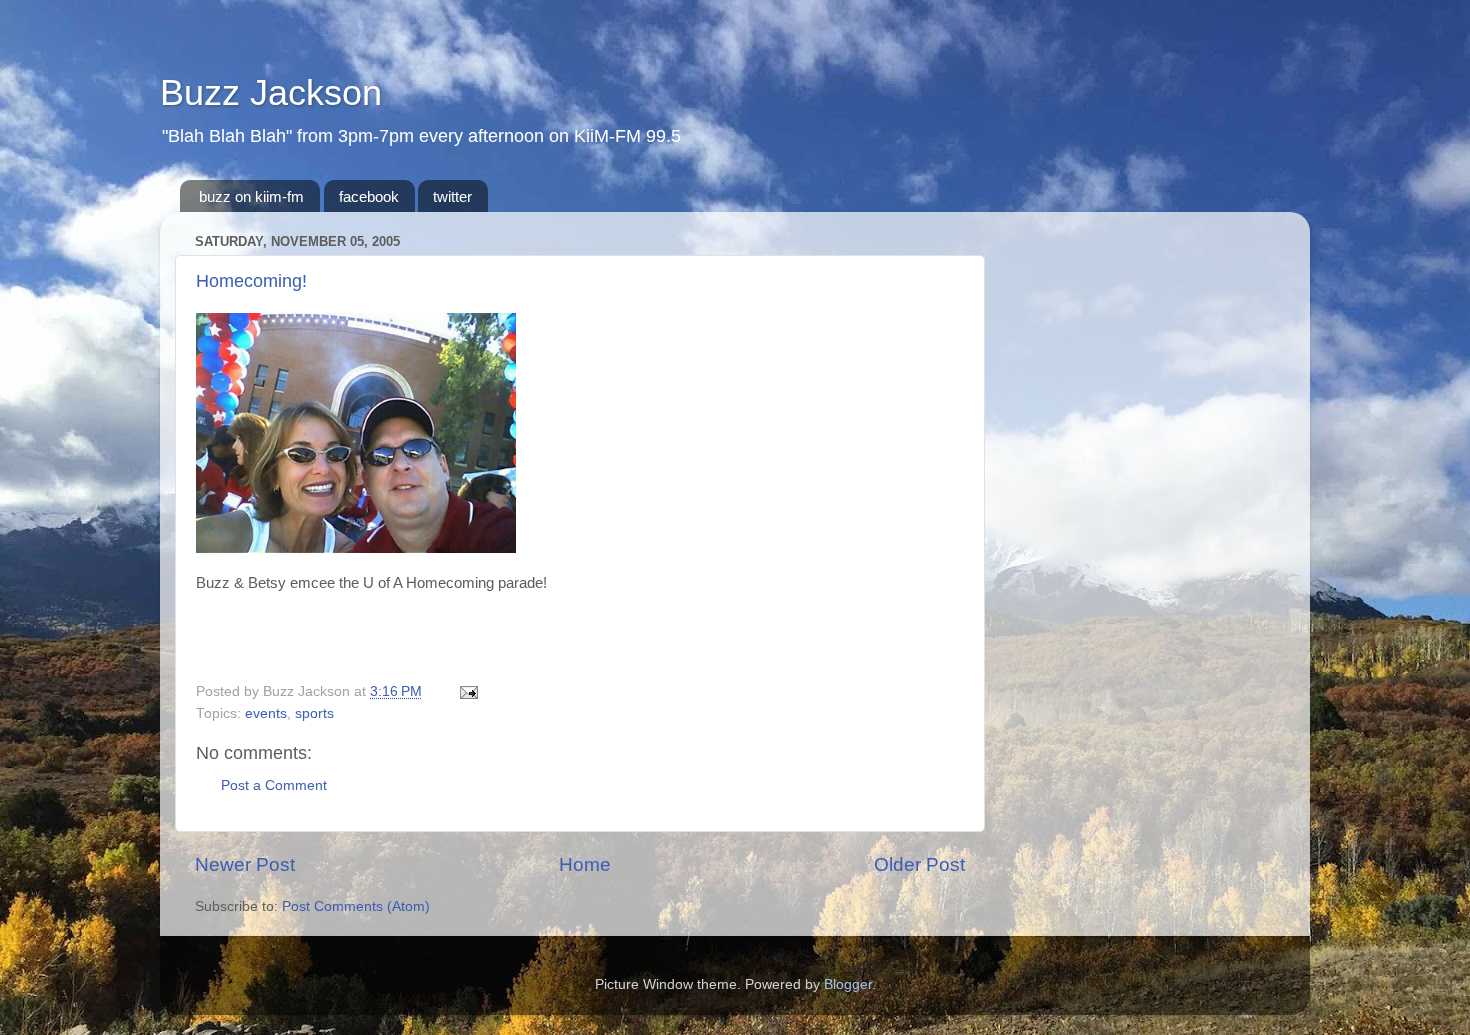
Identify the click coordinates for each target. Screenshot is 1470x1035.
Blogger (848, 984)
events (266, 713)
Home (585, 864)
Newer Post (245, 864)
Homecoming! (251, 281)
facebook (369, 196)
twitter (452, 196)
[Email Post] (465, 691)
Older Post (919, 864)
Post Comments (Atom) (356, 906)
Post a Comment (274, 785)
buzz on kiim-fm (251, 196)
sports (314, 713)
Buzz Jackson (271, 92)
